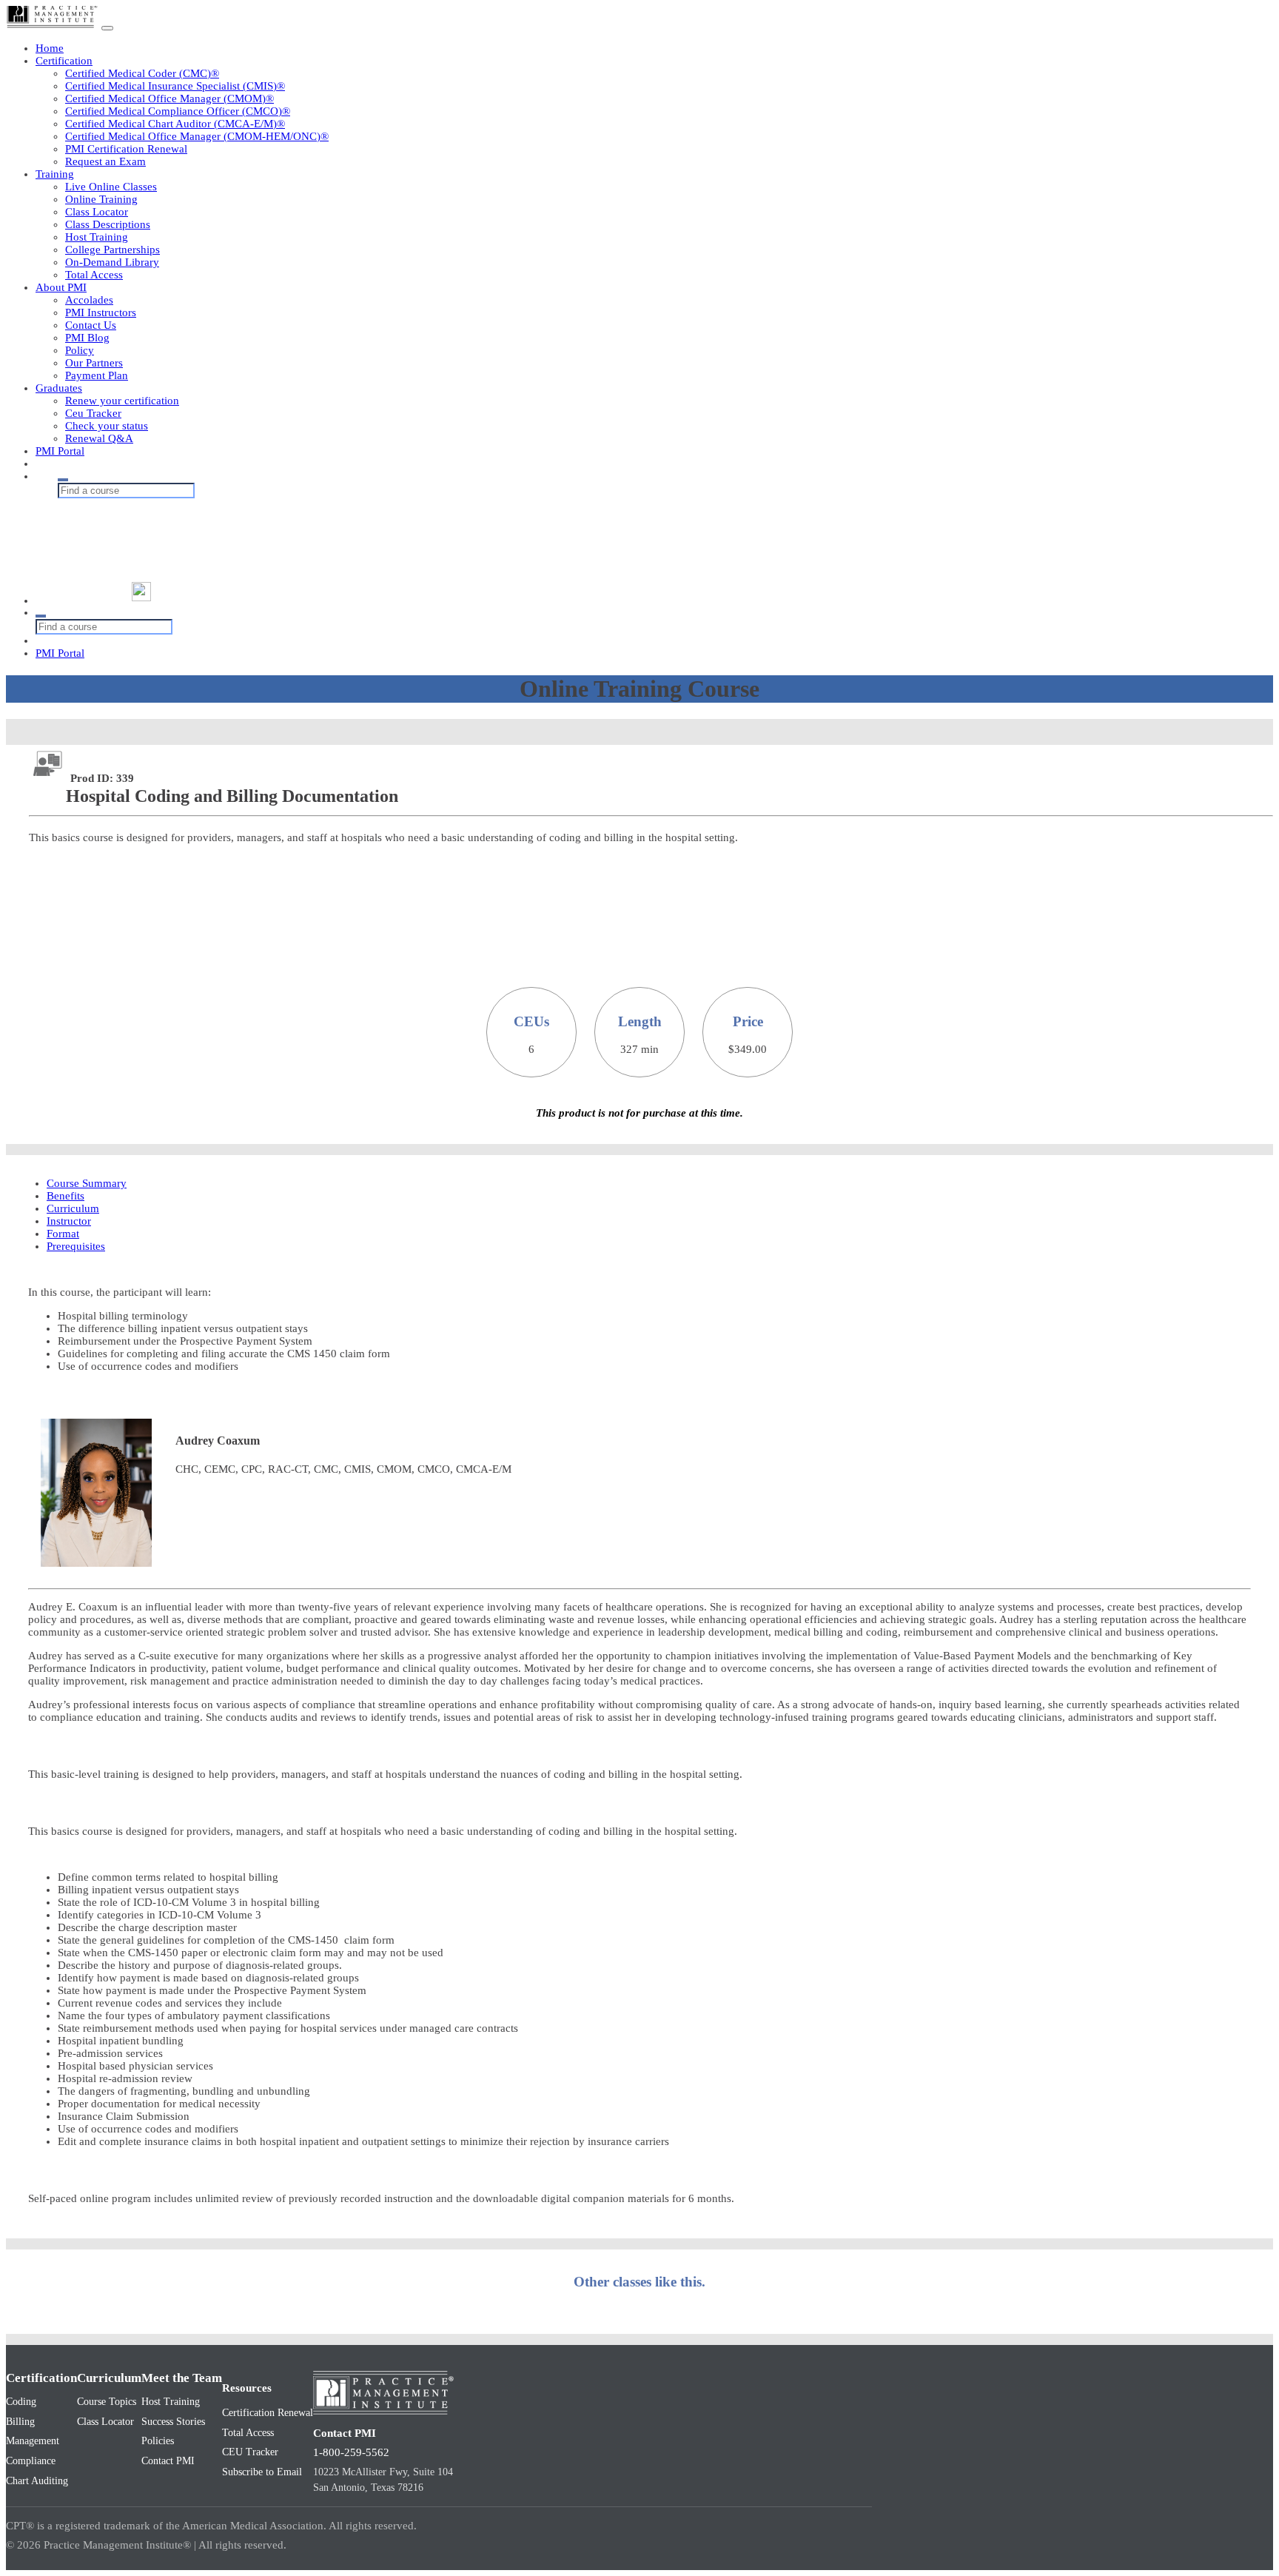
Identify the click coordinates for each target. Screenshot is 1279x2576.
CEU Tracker (250, 2452)
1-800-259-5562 (351, 2452)
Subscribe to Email (262, 2472)
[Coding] (150, 505)
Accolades (89, 300)
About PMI (61, 287)
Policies (158, 2441)
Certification (64, 61)
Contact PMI (168, 2461)
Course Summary (87, 1183)
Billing (20, 2422)
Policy (80, 350)
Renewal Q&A (99, 438)
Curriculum (73, 1208)
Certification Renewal (268, 2413)
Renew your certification (122, 401)
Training (55, 174)
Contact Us (91, 325)
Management (33, 2441)
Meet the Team (182, 2378)
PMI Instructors (101, 312)
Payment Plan (97, 375)
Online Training (101, 199)
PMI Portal (60, 451)
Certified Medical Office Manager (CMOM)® (169, 98)
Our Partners (94, 363)
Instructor (69, 1221)
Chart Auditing (37, 2481)
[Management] (150, 548)
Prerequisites (76, 1246)
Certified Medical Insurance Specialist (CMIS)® (175, 86)
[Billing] (150, 519)
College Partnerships (113, 250)
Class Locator (97, 212)
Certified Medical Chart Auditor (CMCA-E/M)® (175, 124)
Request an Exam (105, 161)
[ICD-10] (150, 562)
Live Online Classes (111, 187)
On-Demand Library (112, 262)
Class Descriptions (108, 224)
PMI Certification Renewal (126, 149)
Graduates (59, 388)
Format (63, 1234)
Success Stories (173, 2422)
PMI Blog (87, 338)
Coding (21, 2402)
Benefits (66, 1196)
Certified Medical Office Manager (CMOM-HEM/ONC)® (197, 136)
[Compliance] (150, 533)
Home (50, 48)
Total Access (94, 275)
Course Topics (107, 2402)
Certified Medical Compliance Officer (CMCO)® (178, 111)
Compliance (31, 2461)
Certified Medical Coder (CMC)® (142, 73)
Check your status (107, 426)
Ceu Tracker (93, 413)
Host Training (97, 237)
